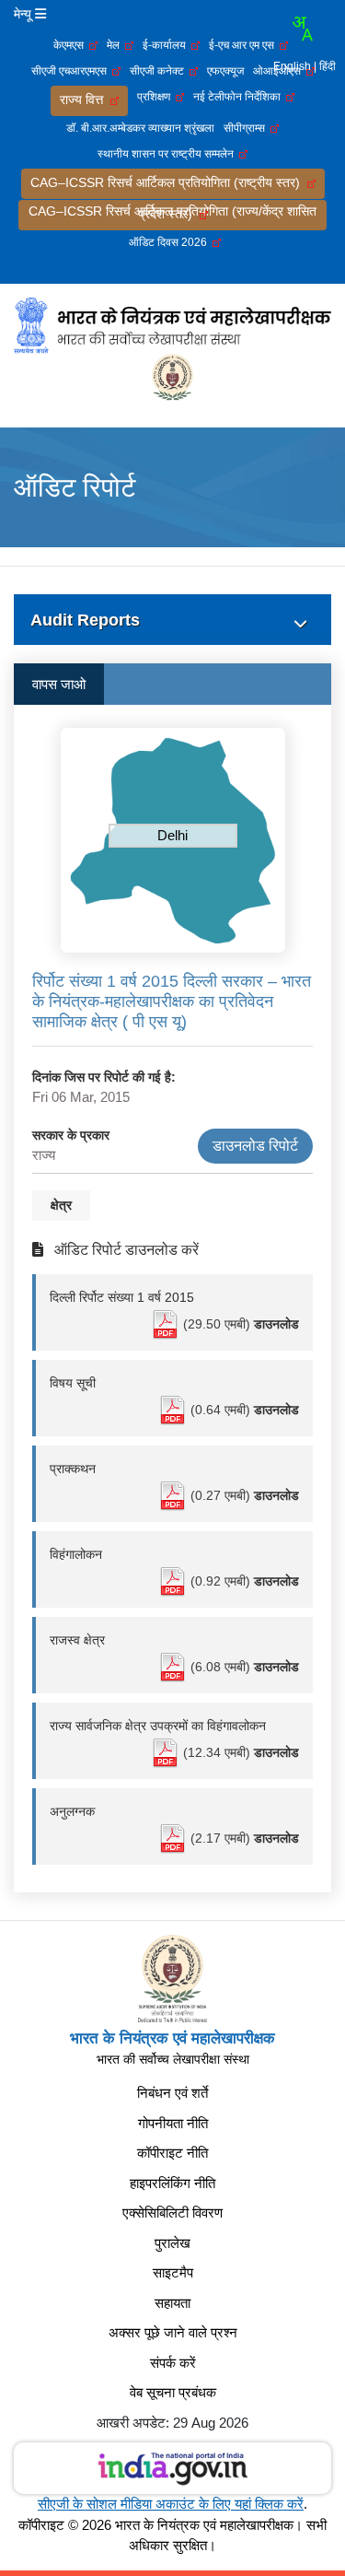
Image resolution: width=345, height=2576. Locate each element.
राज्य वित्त (85, 100)
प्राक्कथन (73, 1469)
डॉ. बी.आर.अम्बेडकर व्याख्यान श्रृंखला (140, 128)
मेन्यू (24, 14)
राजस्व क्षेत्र (77, 1640)
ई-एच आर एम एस (244, 45)
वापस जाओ (59, 684)
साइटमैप (173, 2272)
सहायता (172, 2303)
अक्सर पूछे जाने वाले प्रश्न (173, 2332)
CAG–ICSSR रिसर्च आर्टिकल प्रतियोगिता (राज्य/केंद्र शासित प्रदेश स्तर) (172, 212)
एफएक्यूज (225, 71)
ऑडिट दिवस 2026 (171, 242)
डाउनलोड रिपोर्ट (255, 1146)
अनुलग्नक (72, 1811)
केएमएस (71, 45)
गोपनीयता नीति (173, 2123)
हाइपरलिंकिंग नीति (172, 2183)
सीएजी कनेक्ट (160, 71)
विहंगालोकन (76, 1554)
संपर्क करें (173, 2363)
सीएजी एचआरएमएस (72, 71)
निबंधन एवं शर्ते (172, 2093)
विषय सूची (73, 1383)
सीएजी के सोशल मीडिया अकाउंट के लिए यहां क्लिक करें (171, 2504)
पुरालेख (172, 2243)
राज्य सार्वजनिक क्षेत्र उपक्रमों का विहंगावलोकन (158, 1726)
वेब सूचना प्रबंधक (173, 2392)
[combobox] (302, 29)
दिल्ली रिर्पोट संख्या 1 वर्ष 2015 (122, 1297)
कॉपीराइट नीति (172, 2153)
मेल (116, 45)
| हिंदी (325, 66)
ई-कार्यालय (167, 45)
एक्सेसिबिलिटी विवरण (172, 2213)
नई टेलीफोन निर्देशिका (240, 97)
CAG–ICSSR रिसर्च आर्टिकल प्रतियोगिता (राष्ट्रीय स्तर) (169, 182)
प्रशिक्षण (156, 97)
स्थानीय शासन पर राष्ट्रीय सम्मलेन (168, 154)
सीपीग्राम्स (247, 128)
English (292, 66)
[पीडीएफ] (167, 1324)
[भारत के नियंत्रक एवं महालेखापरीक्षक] (172, 324)
